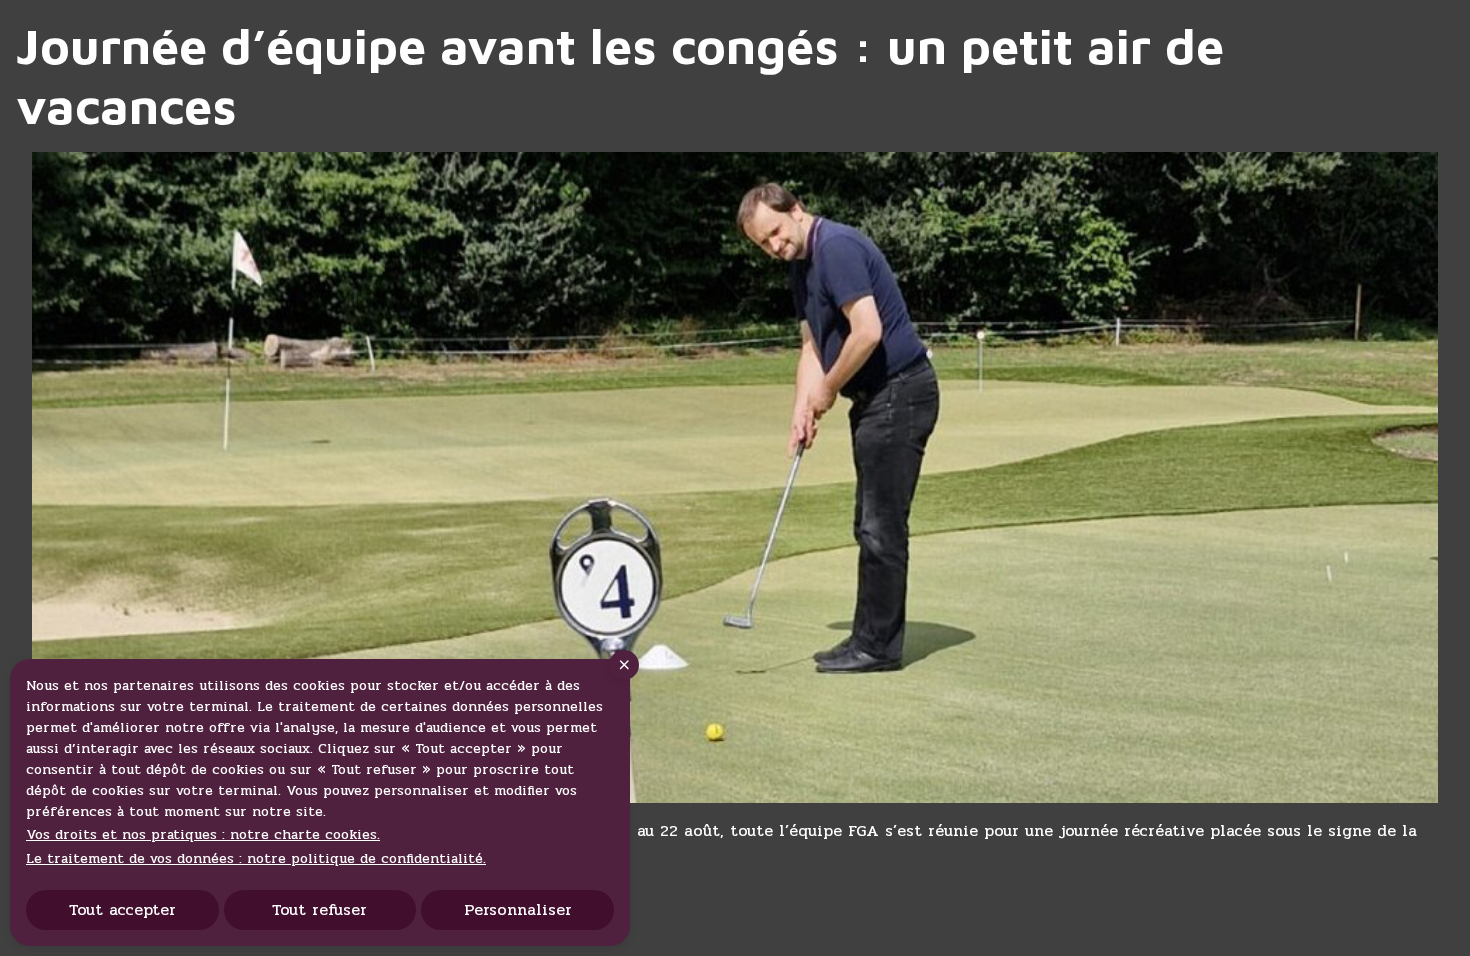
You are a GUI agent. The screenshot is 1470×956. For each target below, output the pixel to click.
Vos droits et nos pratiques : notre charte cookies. (203, 834)
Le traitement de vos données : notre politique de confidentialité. (256, 858)
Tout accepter (122, 909)
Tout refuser (319, 909)
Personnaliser (518, 909)
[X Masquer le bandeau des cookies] (624, 665)
